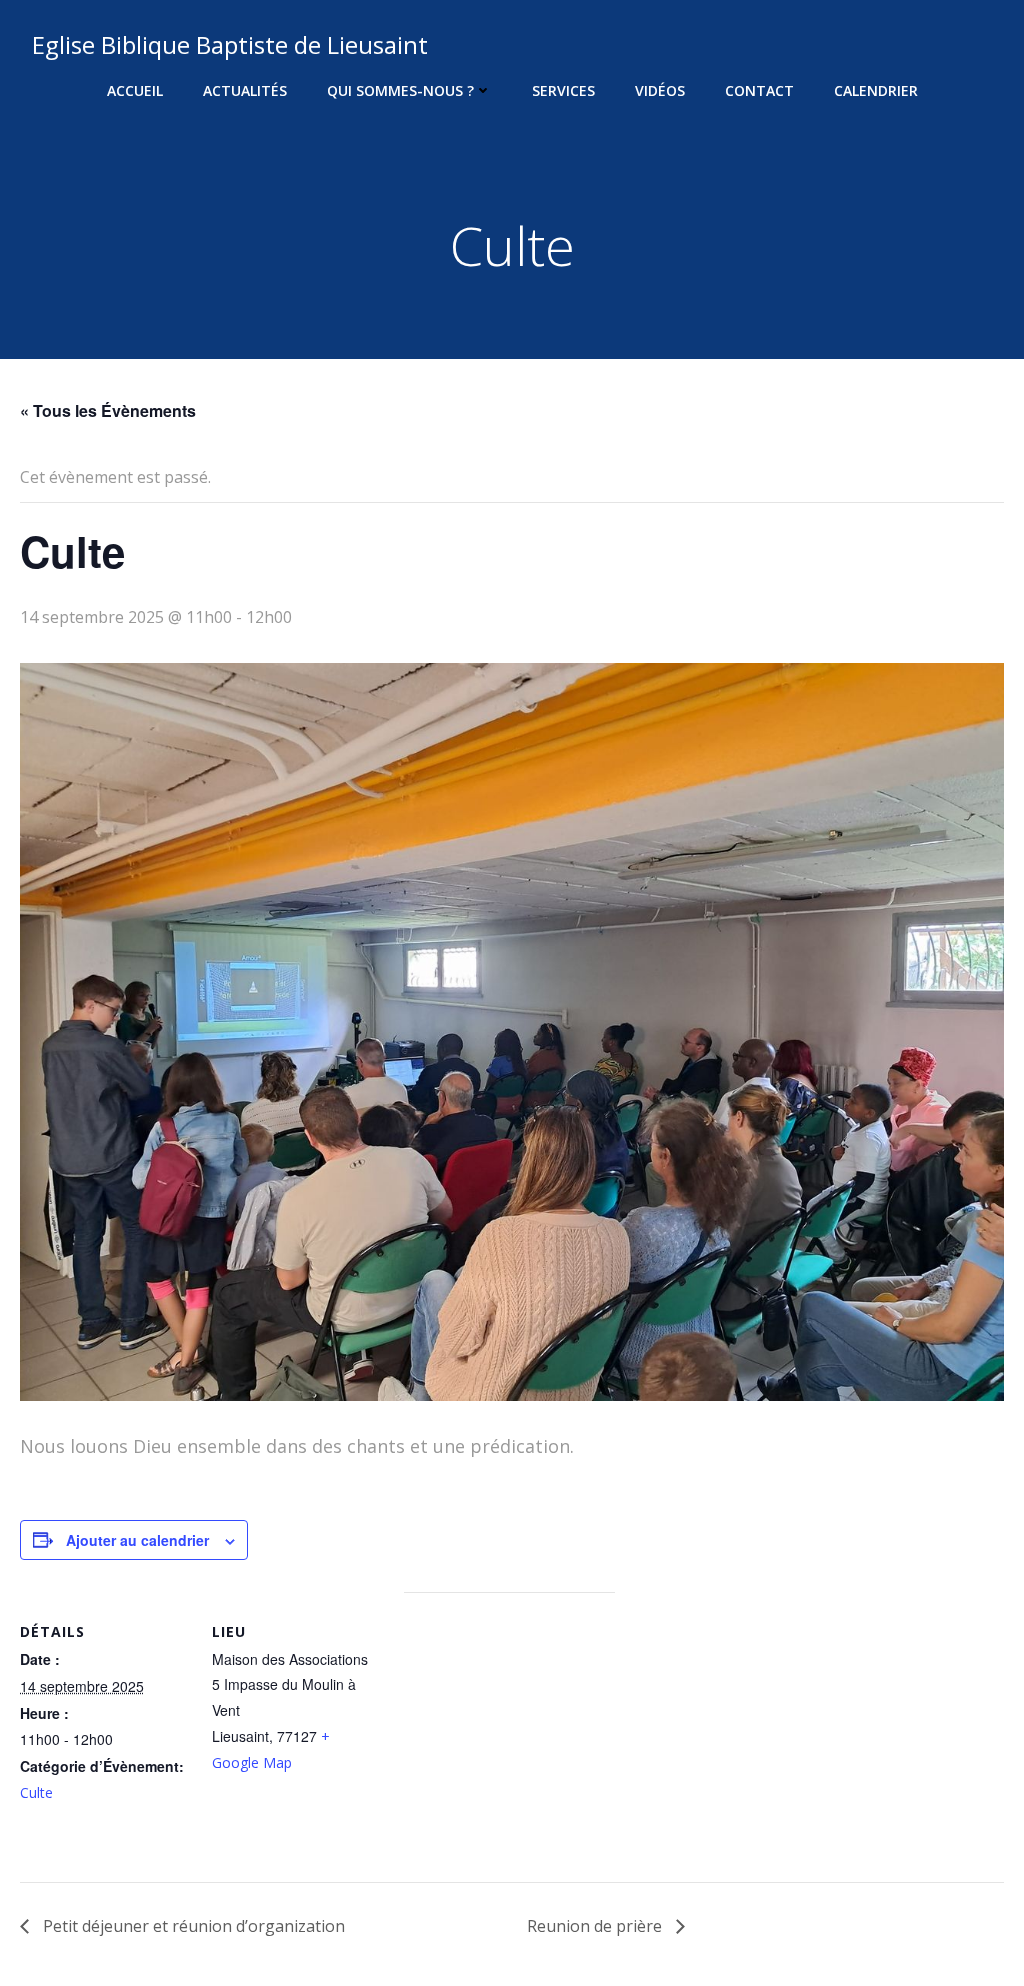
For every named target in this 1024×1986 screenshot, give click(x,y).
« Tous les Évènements (108, 410)
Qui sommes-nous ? (400, 90)
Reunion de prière (596, 1926)
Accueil (135, 90)
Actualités (245, 90)
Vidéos (660, 90)
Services (563, 90)
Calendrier (876, 90)
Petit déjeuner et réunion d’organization (192, 1926)
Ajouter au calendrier (137, 1540)
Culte (36, 1792)
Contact (759, 90)
